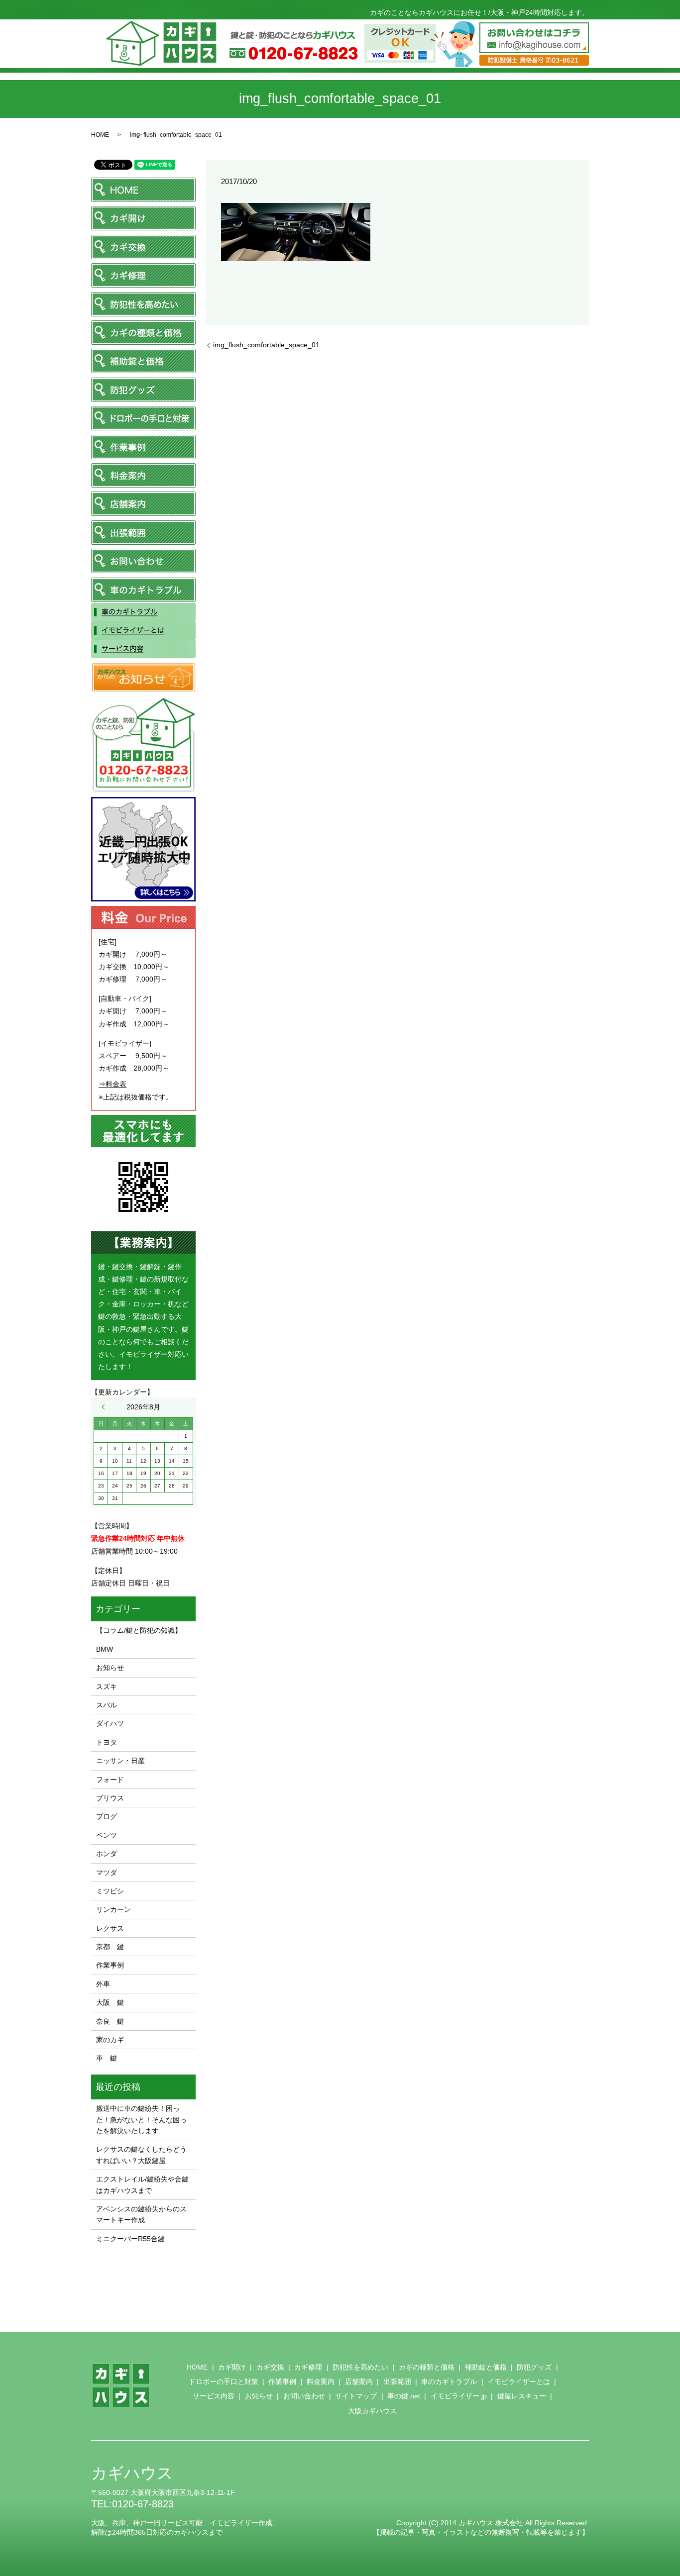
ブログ (107, 1816)
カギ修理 (308, 2367)
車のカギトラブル (449, 2381)
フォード (110, 1780)
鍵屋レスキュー (522, 2396)
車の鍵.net (404, 2396)
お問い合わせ (304, 2396)
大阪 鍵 (110, 2002)
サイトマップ (356, 2396)
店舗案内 (359, 2381)
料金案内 (321, 2381)
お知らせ (110, 1668)
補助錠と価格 (486, 2367)
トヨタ (107, 1742)
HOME (100, 135)
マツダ (107, 1873)
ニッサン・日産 (120, 1761)
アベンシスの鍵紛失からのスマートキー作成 (141, 2214)
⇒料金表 (113, 1084)
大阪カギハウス (372, 2411)
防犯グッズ (534, 2367)
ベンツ (107, 1835)
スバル (107, 1705)
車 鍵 (107, 2058)
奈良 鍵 (110, 2021)
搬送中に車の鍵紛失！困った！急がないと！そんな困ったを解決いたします (141, 2120)
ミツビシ (110, 1891)
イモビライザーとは (519, 2381)
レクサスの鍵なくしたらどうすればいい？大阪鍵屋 (141, 2155)
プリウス (110, 1798)
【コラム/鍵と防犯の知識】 (139, 1630)
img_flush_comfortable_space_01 (266, 345)
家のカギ (110, 2040)
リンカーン (113, 1909)
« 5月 (106, 1407)
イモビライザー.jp (459, 2396)
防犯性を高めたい (360, 2367)
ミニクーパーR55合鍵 (130, 2239)
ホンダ (107, 1854)
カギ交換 (270, 2367)
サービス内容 (214, 2396)
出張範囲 (397, 2381)
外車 (103, 1984)
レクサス (110, 1928)
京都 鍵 (110, 1947)
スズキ (107, 1686)
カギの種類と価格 (427, 2367)
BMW (105, 1649)
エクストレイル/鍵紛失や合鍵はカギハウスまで (142, 2184)
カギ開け (232, 2367)
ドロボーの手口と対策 (224, 2381)
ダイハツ (110, 1723)
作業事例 (110, 1965)
